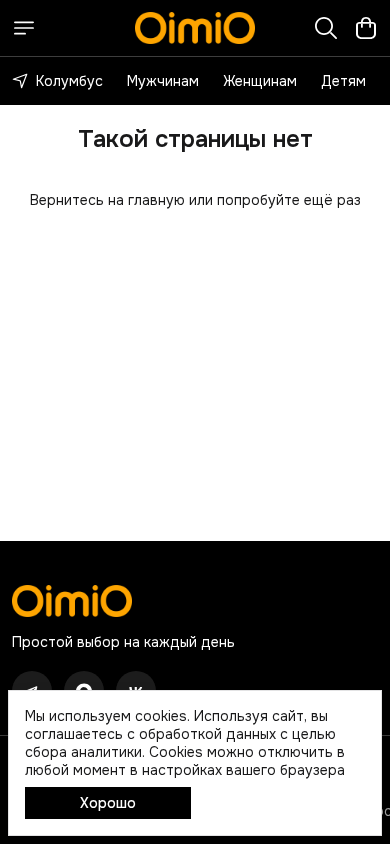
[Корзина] (366, 28)
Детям (343, 81)
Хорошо (108, 803)
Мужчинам (163, 81)
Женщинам (260, 81)
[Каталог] (24, 28)
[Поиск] (326, 28)
